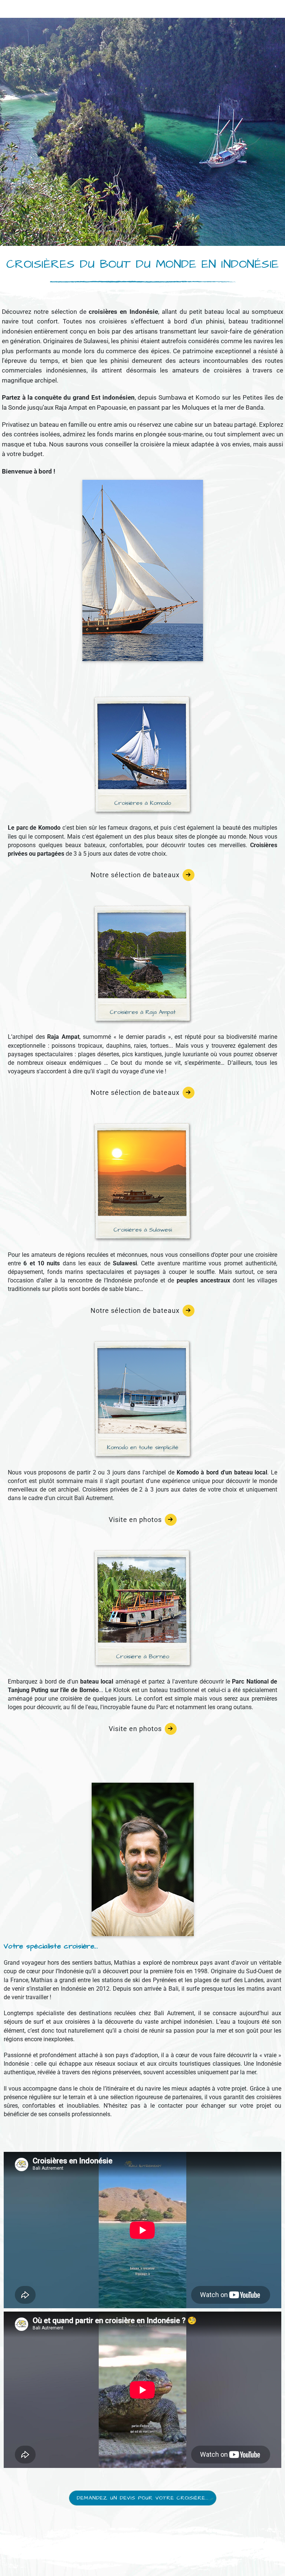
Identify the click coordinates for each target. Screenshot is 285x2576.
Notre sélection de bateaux (135, 875)
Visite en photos (135, 1520)
